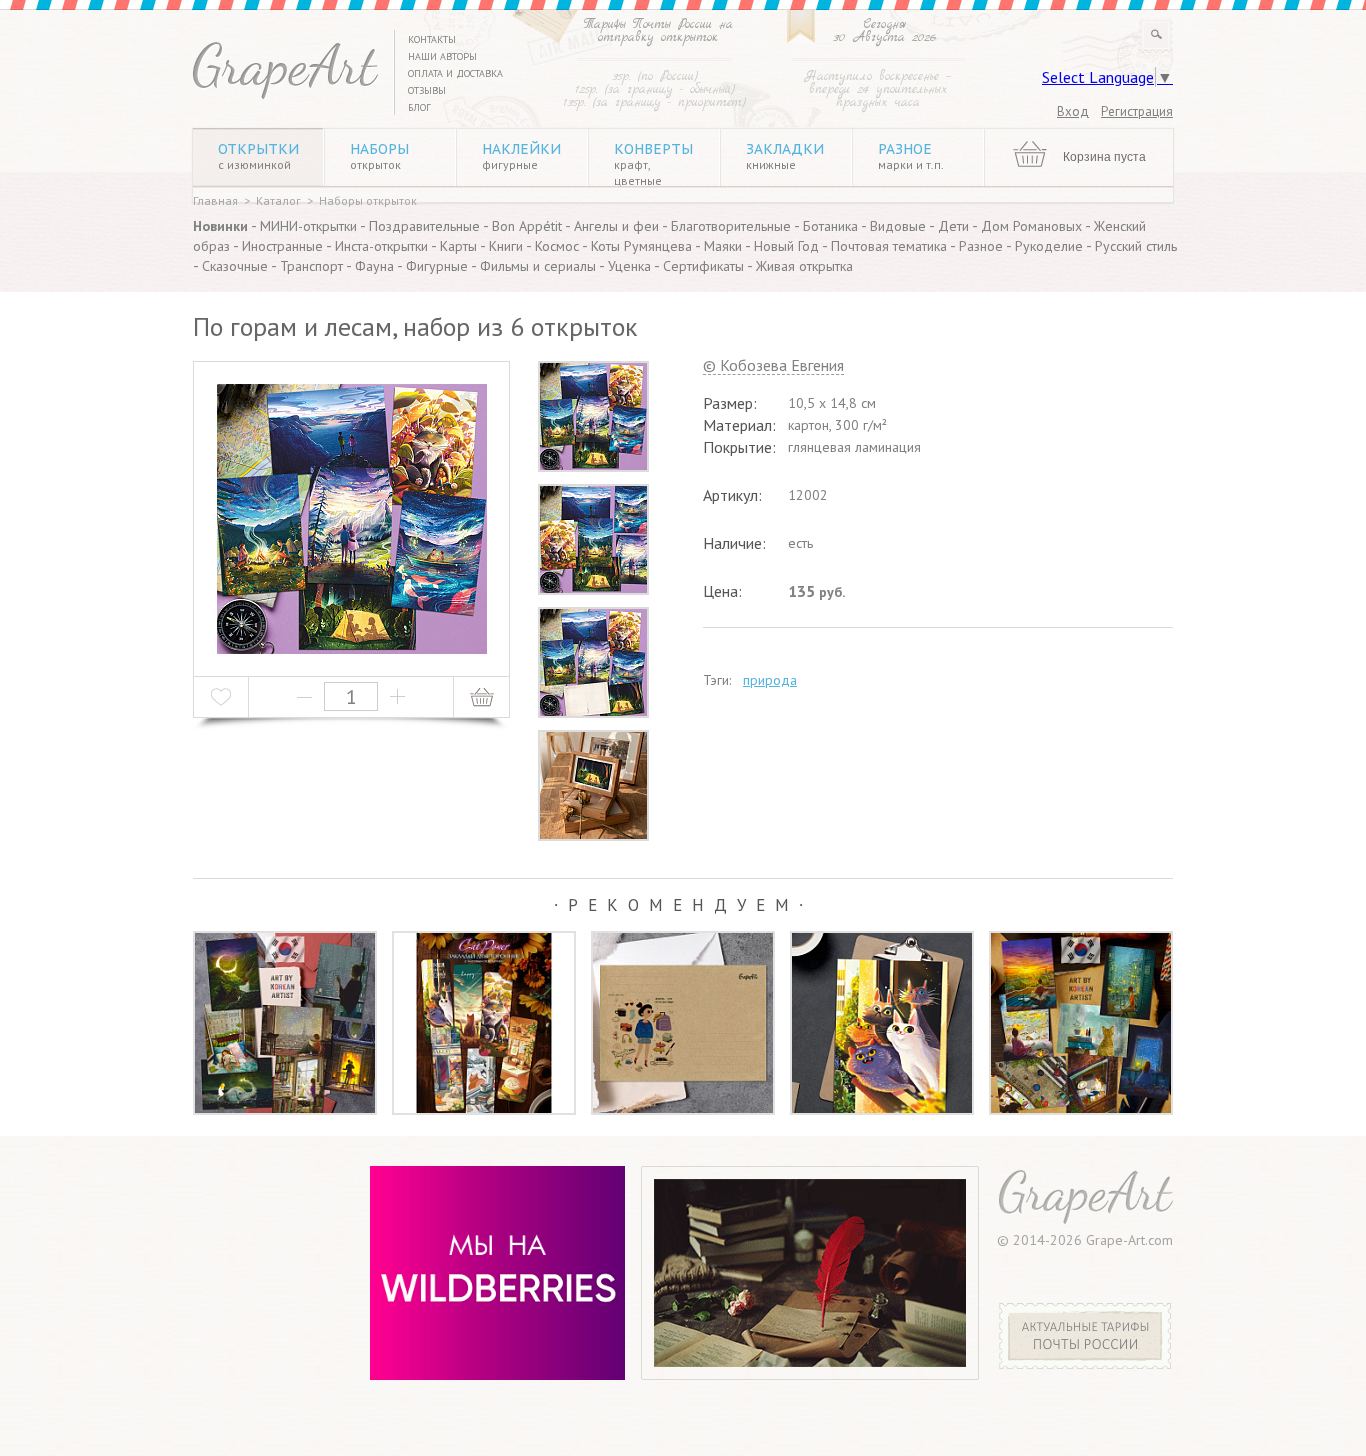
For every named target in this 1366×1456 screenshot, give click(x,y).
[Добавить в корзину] (481, 697)
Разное (911, 156)
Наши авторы (442, 56)
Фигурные (437, 266)
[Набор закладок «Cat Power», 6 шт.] (484, 1023)
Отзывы (427, 90)
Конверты (653, 164)
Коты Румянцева (641, 246)
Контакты (432, 39)
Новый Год (786, 246)
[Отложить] (221, 697)
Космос (557, 246)
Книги (506, 246)
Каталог (278, 200)
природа (770, 680)
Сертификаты (703, 266)
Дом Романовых (1031, 226)
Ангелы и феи (616, 226)
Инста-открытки (381, 246)
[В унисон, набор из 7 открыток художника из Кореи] (1081, 1023)
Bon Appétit (527, 226)
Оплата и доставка (455, 73)
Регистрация (1137, 111)
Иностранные (282, 246)
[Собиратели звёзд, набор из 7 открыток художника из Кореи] (285, 1023)
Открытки (258, 156)
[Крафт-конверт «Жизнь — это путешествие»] (683, 1023)
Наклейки (521, 156)
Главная (215, 200)
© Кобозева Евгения (773, 366)
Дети (953, 226)
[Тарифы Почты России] (1085, 1364)
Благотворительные (731, 226)
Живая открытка (804, 266)
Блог (419, 107)
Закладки (785, 156)
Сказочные (235, 266)
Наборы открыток (368, 200)
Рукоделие (1049, 246)
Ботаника (830, 226)
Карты (458, 246)
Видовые (898, 226)
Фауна (374, 266)
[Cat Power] (882, 1023)
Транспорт (311, 266)
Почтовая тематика (889, 246)
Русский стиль (1136, 246)
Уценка (629, 266)
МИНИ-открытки (308, 226)
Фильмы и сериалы (538, 266)
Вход (1073, 111)
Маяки (723, 246)
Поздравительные (424, 226)
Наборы (379, 156)
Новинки (220, 226)
